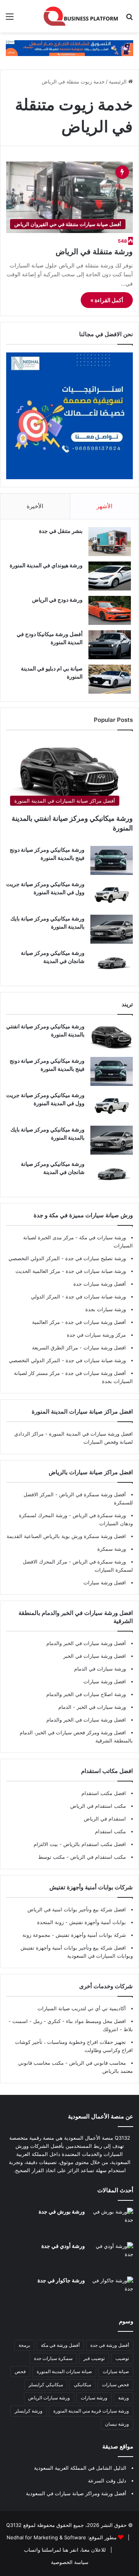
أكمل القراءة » (107, 300)
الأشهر (104, 506)
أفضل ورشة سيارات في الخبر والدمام (86, 1643)
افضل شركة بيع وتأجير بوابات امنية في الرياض (77, 1909)
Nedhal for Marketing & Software (46, 2537)
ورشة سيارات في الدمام (100, 1669)
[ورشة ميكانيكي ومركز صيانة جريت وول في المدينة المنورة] (112, 895)
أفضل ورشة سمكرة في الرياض (92, 1494)
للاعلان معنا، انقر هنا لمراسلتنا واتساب (65, 2550)
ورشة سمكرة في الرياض (98, 1515)
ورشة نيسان (117, 2424)
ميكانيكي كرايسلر (46, 2385)
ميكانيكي (82, 2385)
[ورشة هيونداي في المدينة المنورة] (110, 576)
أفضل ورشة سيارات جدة (100, 1284)
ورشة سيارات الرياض (49, 2398)
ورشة (124, 2398)
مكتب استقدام (110, 1831)
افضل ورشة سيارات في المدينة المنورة (91, 1434)
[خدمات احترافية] (69, 48)
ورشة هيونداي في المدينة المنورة (46, 565)
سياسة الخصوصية (70, 2562)
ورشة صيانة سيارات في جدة (95, 1271)
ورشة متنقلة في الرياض (94, 252)
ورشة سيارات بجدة (106, 1309)
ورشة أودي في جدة (63, 2246)
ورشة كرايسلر (29, 2411)
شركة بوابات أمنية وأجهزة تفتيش (90, 1935)
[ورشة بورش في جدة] (112, 2222)
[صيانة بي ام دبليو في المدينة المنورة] (110, 679)
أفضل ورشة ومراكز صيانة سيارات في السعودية (76, 2493)
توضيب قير (94, 2358)
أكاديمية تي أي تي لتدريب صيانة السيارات (82, 2008)
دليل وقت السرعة (107, 2481)
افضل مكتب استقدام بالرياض (94, 1844)
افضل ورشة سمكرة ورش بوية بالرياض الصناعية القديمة (66, 1536)
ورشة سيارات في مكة (102, 1237)
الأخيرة (35, 506)
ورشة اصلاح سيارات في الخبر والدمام (86, 1694)
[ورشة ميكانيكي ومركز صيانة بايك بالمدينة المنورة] (112, 929)
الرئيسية (119, 82)
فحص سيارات (115, 2385)
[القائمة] (10, 19)
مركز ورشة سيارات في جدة (96, 1335)
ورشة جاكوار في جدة (61, 2280)
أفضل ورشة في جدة (110, 2345)
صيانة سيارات (116, 2371)
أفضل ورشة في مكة (60, 2345)
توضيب (122, 2358)
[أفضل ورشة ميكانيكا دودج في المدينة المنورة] (110, 645)
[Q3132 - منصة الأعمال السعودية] (81, 16)
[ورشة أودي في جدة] (112, 2257)
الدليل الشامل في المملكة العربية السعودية (80, 2468)
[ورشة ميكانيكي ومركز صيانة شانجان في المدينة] (112, 964)
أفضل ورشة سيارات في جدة (95, 1322)
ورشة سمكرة (112, 1549)
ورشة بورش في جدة (62, 2211)
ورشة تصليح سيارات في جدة (95, 1258)
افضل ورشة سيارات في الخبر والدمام (86, 1720)
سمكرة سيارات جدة (53, 2358)
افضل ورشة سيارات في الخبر (95, 1656)
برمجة (24, 2345)
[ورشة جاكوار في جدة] (112, 2291)
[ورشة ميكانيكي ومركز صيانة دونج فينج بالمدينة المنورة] (112, 860)
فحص (20, 2371)
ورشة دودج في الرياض (57, 600)
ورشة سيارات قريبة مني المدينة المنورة (91, 2411)
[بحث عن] (129, 19)
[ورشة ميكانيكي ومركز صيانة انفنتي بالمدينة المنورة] (112, 1037)
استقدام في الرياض (105, 1819)
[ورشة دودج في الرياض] (110, 610)
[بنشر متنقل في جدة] (110, 542)
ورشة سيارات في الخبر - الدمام (92, 1707)
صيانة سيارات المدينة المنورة (64, 2371)
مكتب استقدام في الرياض (98, 1806)
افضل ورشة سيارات (104, 1348)
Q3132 (14, 2525)
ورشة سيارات (94, 2398)
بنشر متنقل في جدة (61, 531)
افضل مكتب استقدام (104, 1793)
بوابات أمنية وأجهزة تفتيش (97, 1922)
